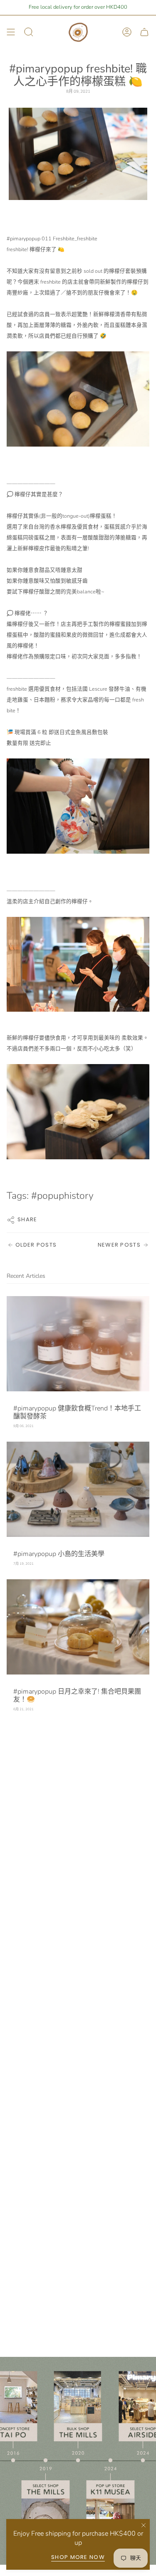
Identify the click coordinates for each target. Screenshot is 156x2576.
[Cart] (144, 32)
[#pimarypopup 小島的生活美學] (78, 1489)
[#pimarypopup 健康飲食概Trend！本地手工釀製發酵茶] (78, 1344)
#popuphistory (62, 1196)
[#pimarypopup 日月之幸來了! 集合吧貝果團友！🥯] (78, 1627)
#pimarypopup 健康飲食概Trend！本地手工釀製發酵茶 (77, 1412)
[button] (78, 633)
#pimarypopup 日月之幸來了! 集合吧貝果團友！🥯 (77, 1696)
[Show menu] (11, 32)
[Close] (144, 2525)
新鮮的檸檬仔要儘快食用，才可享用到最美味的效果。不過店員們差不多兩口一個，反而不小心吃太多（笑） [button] (78, 1043)
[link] (52, 238)
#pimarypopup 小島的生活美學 (59, 1554)
